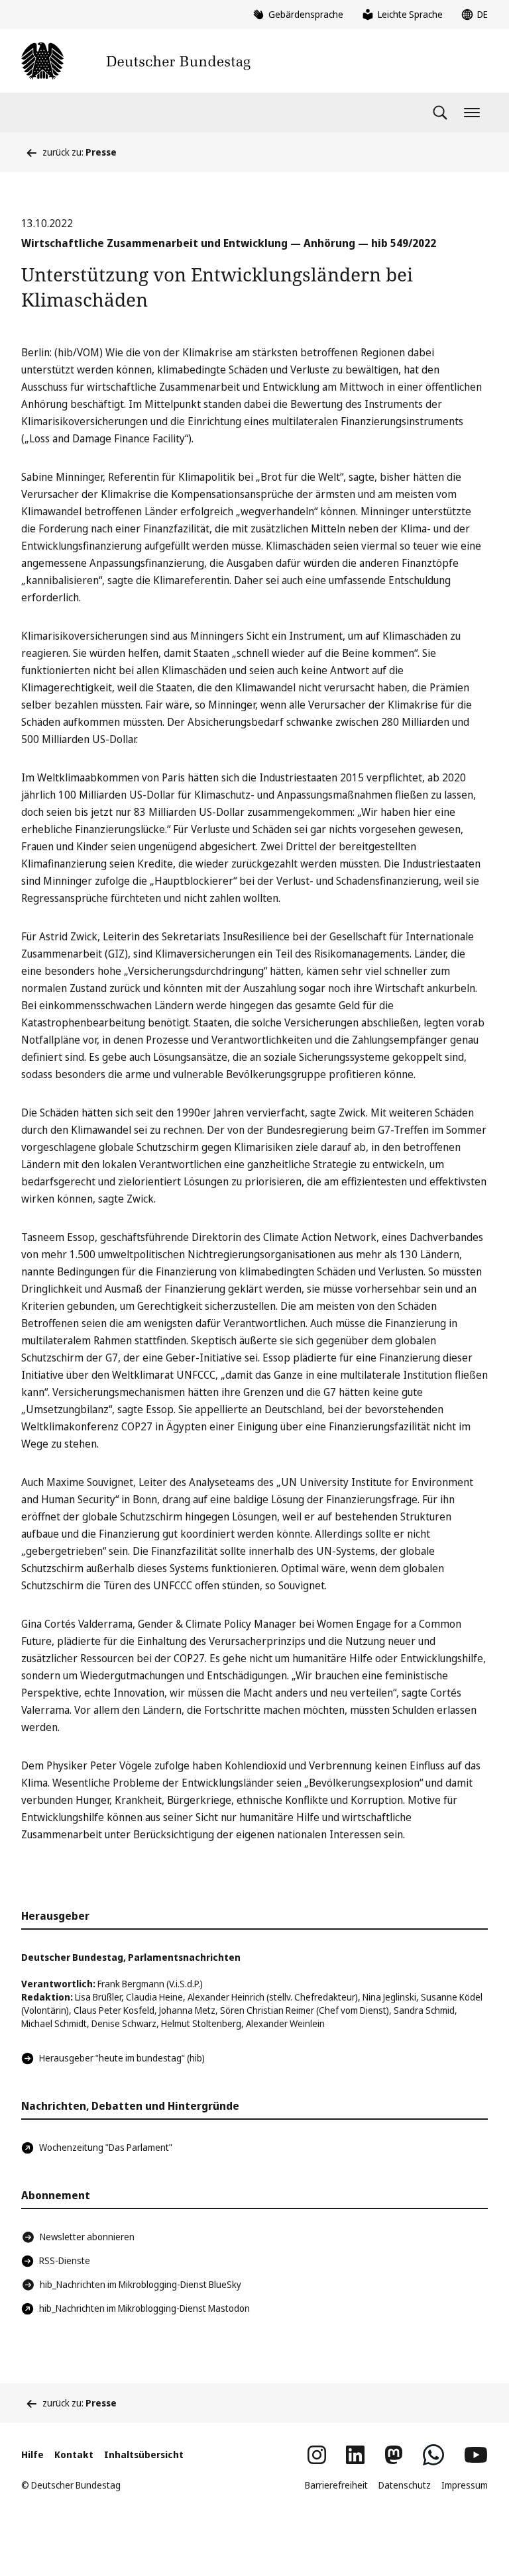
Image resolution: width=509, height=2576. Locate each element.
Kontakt (74, 2454)
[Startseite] (136, 61)
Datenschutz (405, 2485)
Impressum (465, 2485)
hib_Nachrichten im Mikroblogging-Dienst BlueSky (141, 2284)
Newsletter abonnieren (87, 2237)
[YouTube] (476, 2455)
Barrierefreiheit (336, 2485)
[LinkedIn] (355, 2455)
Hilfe (32, 2454)
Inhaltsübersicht (144, 2454)
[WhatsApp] (433, 2455)
